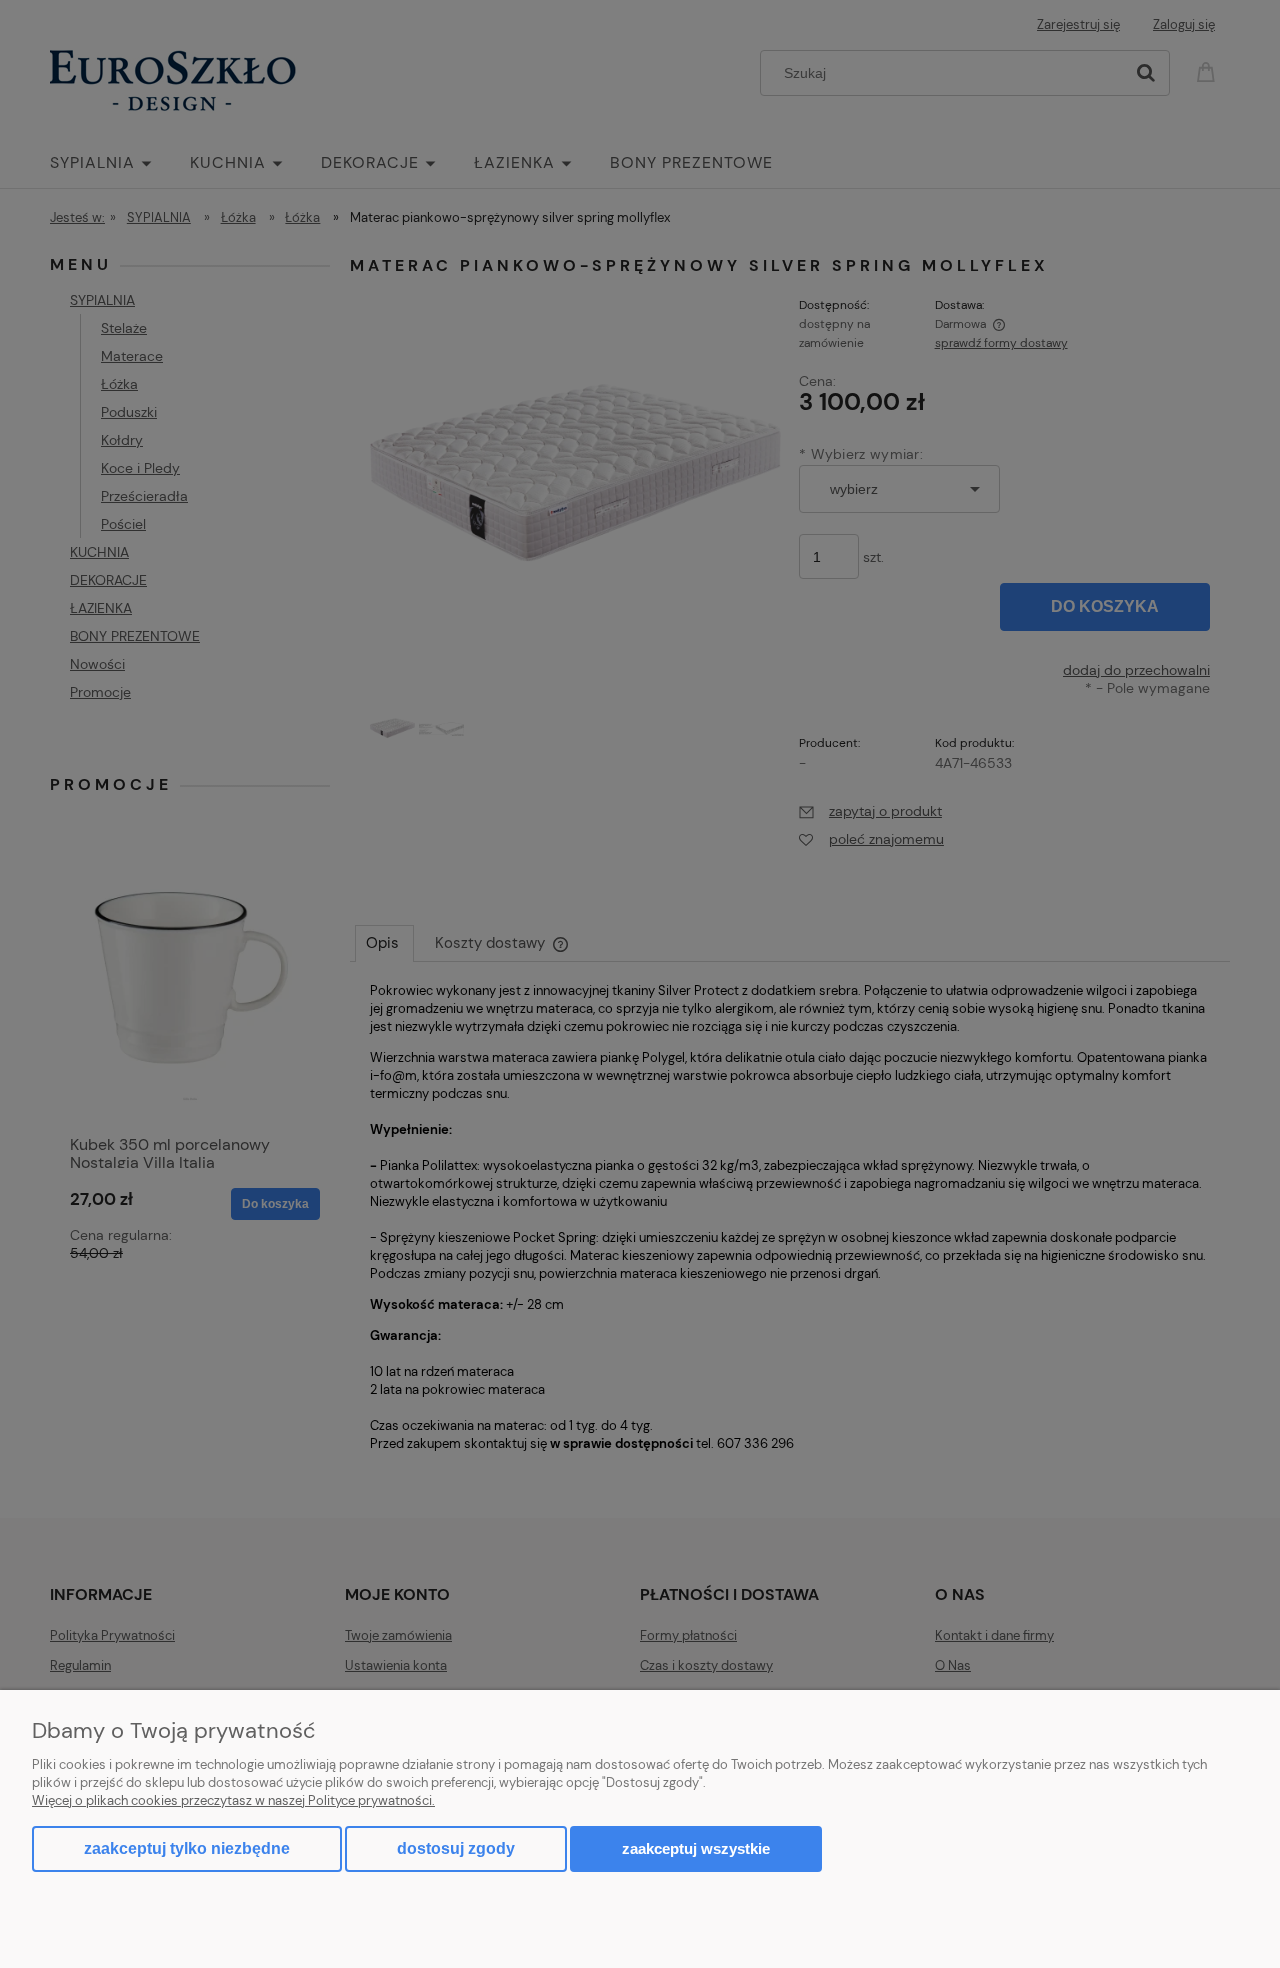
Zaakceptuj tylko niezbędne (187, 1848)
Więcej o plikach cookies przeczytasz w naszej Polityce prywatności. (233, 1800)
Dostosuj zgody (456, 1848)
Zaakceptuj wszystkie (696, 1848)
